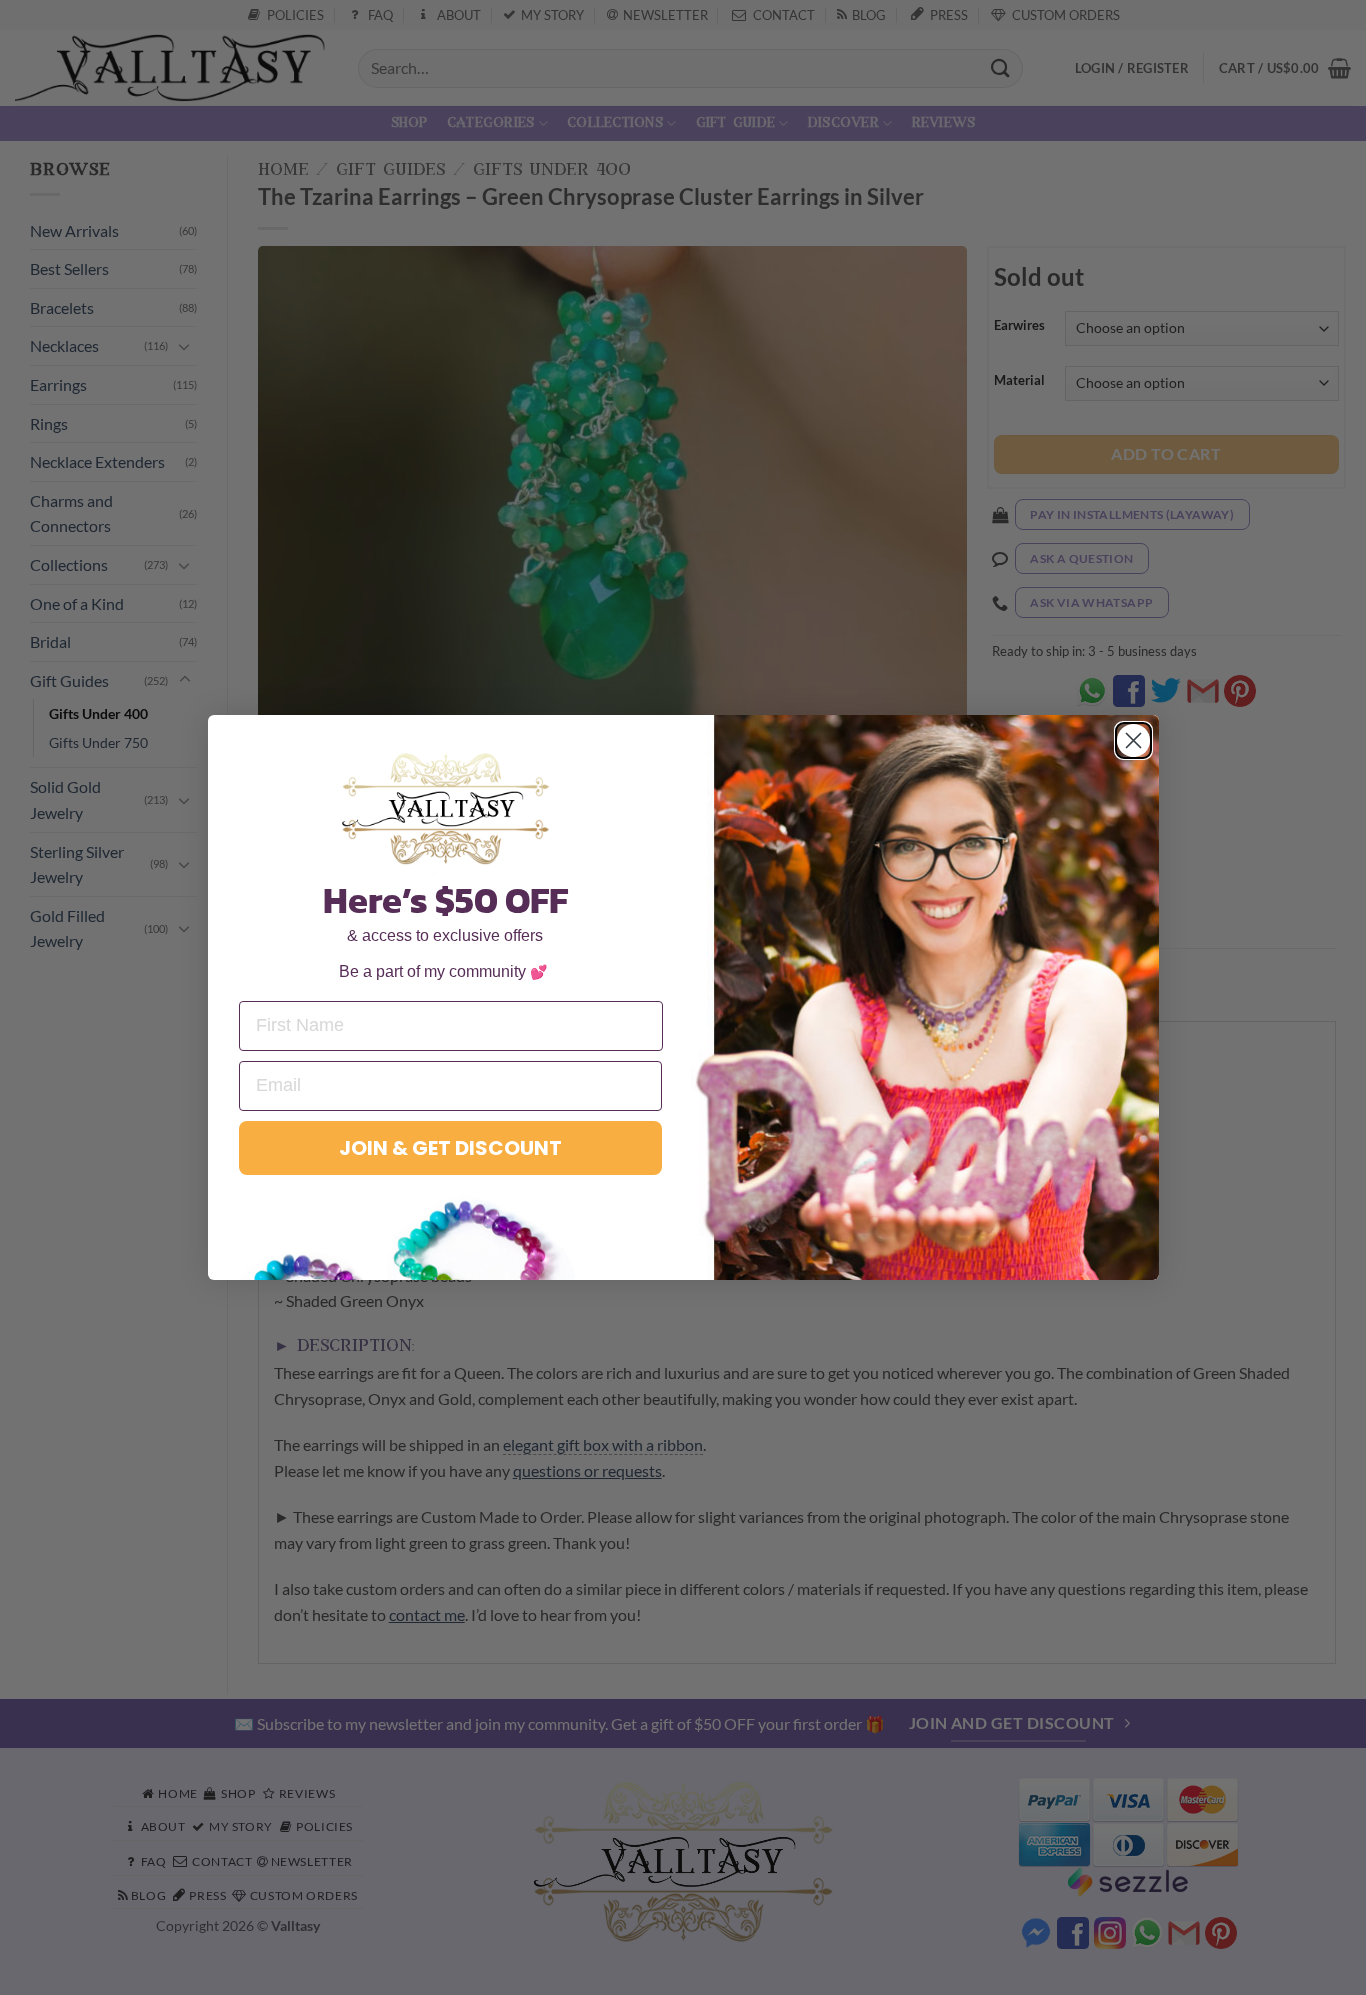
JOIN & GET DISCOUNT (450, 1148)
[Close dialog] (1133, 740)
